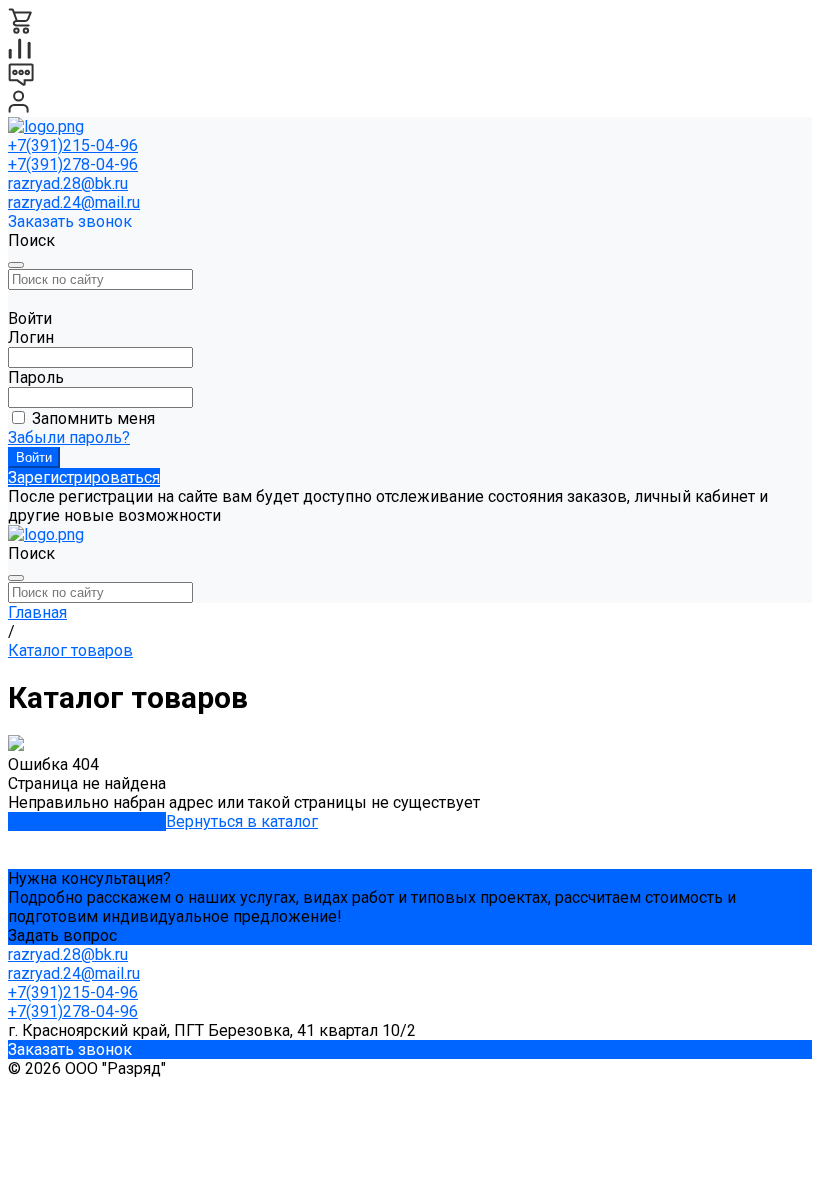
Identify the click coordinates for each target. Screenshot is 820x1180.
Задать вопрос (62, 935)
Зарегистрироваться (84, 477)
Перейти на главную (87, 821)
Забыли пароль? (69, 437)
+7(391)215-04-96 (73, 145)
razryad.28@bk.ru (68, 183)
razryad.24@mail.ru (74, 202)
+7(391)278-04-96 (73, 164)
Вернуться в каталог (242, 821)
